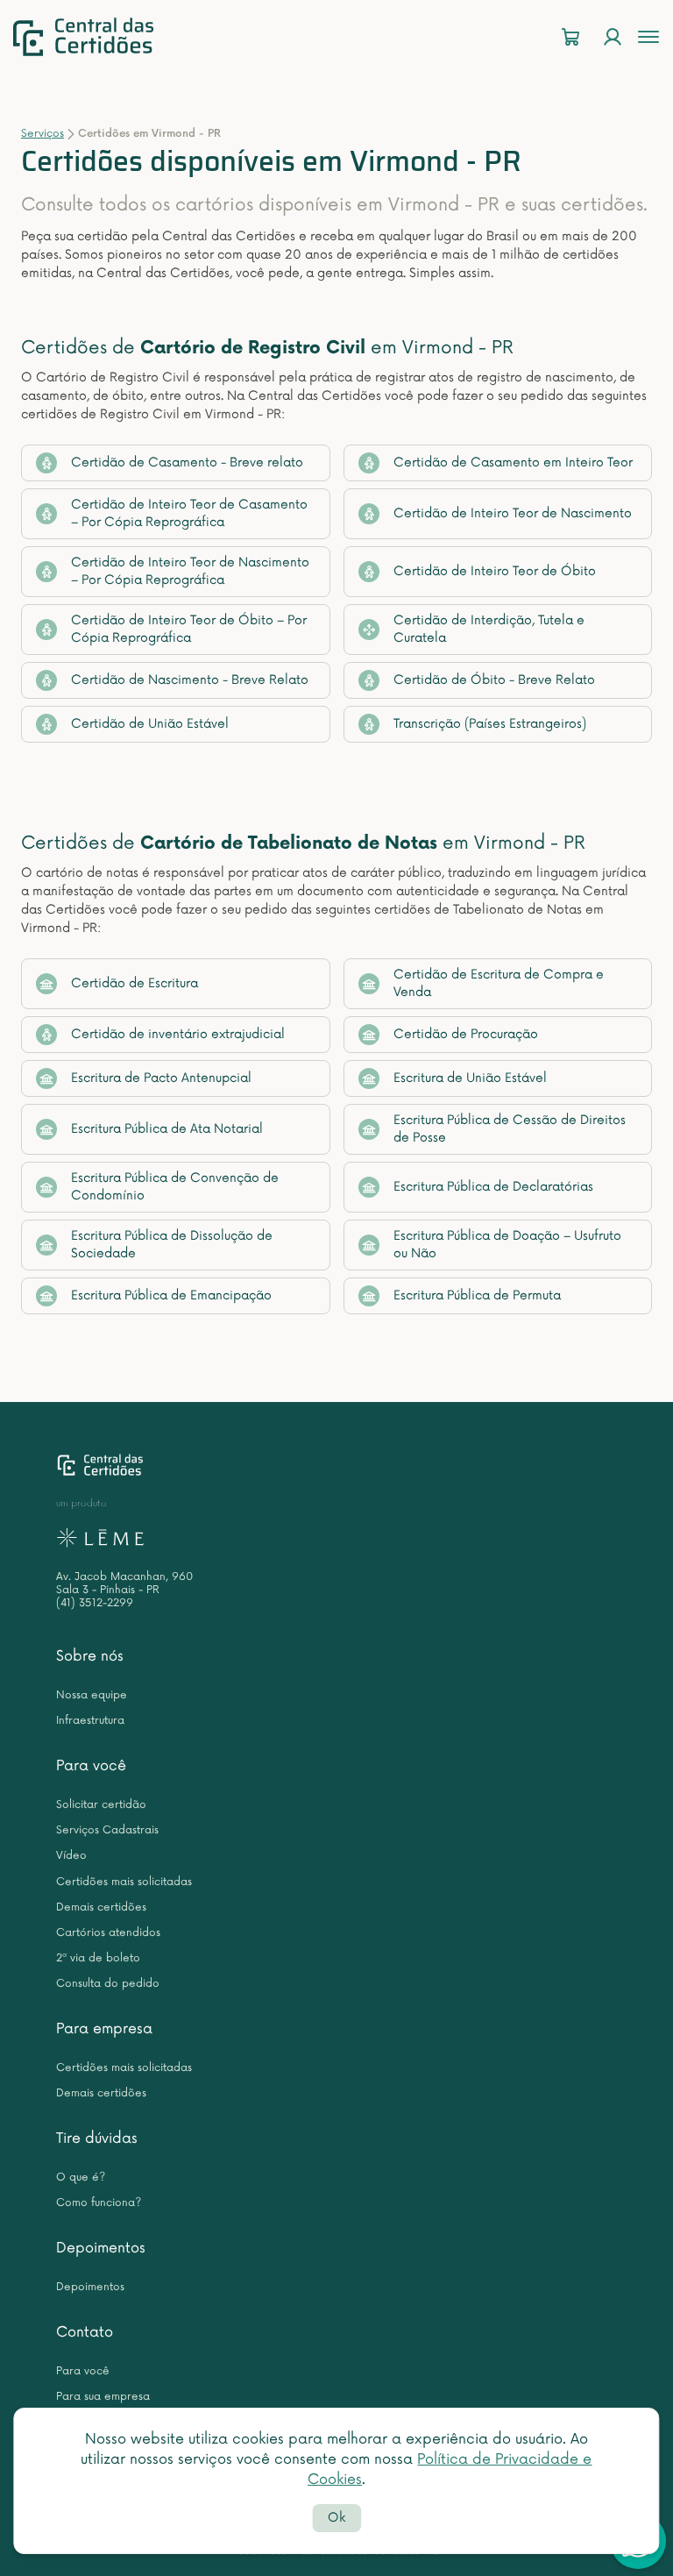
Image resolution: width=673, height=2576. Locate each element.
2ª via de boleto (98, 1958)
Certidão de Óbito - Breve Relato (494, 680)
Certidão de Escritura (135, 983)
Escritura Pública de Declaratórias (493, 1187)
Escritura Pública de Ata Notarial (167, 1129)
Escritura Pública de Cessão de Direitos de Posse (510, 1129)
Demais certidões (101, 1907)
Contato (85, 2332)
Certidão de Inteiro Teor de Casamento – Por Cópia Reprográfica (189, 513)
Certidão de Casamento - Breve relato (187, 463)
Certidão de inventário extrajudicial (178, 1034)
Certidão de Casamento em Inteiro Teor (513, 463)
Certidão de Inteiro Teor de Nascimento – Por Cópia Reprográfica (190, 571)
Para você (91, 1766)
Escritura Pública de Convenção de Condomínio (175, 1187)
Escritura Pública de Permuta (477, 1295)
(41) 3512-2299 (95, 1603)
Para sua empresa (103, 2397)
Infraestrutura (90, 1721)
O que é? (81, 2178)
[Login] (613, 37)
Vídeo (71, 1856)
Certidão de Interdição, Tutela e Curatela (489, 629)
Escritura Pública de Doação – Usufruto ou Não (507, 1245)
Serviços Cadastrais (107, 1830)
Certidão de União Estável (150, 724)
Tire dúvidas (97, 2138)
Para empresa (104, 2029)
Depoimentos (101, 2248)
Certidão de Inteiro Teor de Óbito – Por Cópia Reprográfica (189, 629)
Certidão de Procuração (466, 1034)
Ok (336, 2518)
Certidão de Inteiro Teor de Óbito (495, 571)
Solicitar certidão (101, 1805)
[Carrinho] (570, 37)
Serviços (43, 134)
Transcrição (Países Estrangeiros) (490, 724)
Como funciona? (99, 2203)
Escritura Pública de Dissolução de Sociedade (172, 1245)
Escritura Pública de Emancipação (171, 1295)
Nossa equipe (92, 1695)
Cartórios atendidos (108, 1933)
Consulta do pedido (108, 1984)
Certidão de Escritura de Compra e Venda (499, 983)
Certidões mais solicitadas (124, 1882)
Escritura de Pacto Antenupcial (161, 1078)
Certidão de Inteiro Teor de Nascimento (513, 513)
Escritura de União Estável (470, 1078)
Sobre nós (90, 1656)
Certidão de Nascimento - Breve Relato (190, 680)
